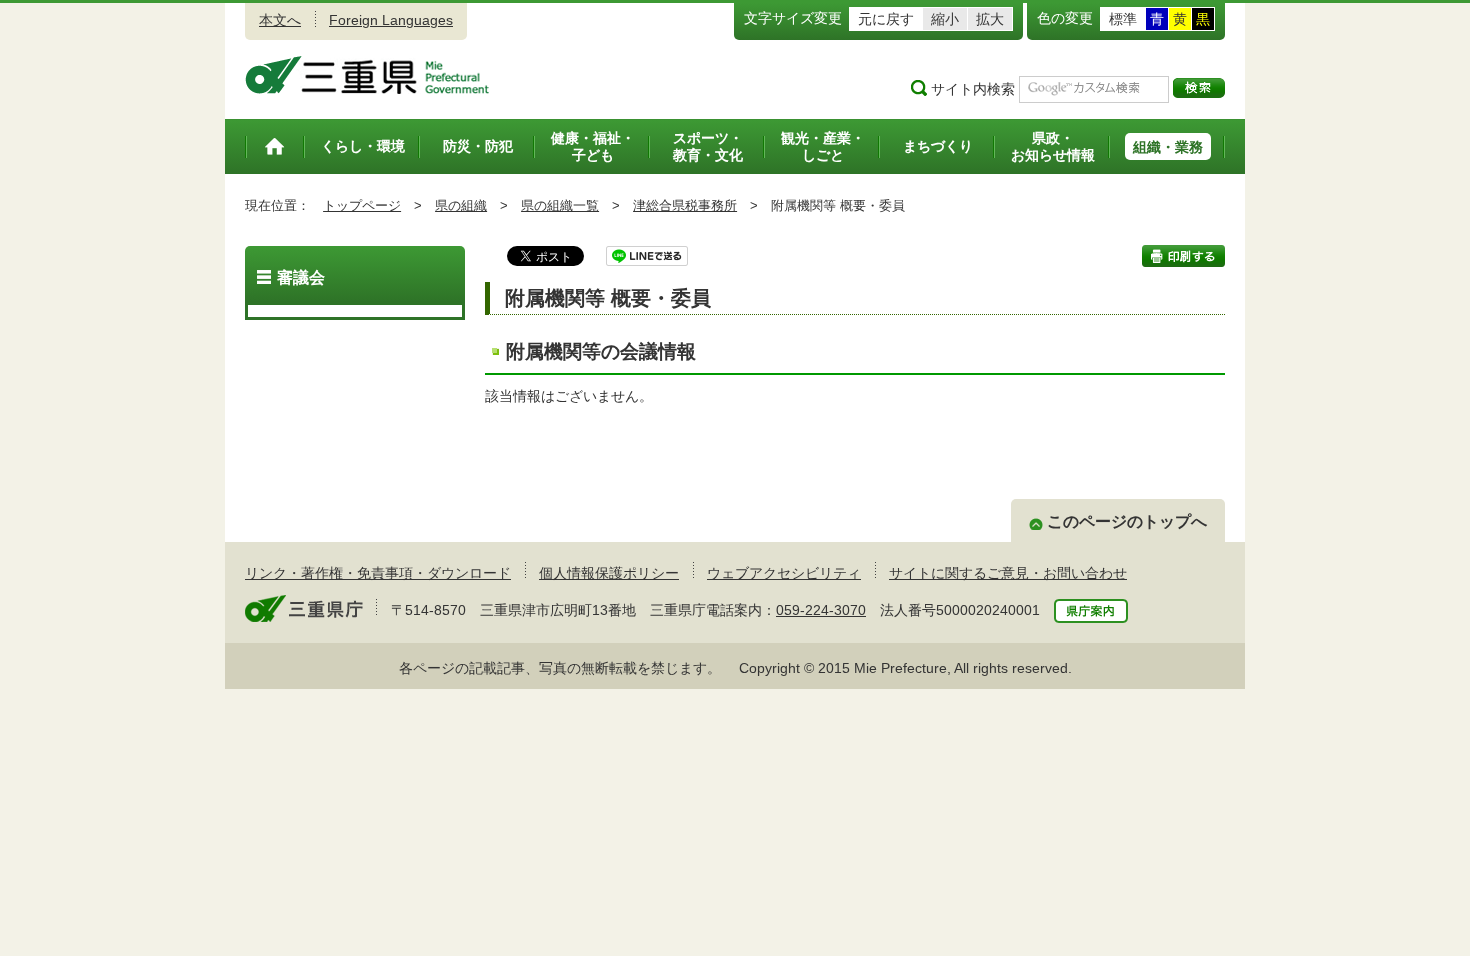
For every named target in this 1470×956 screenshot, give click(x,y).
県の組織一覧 (560, 205)
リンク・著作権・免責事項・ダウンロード (378, 573)
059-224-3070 (821, 610)
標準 (1123, 19)
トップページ (362, 205)
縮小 (945, 19)
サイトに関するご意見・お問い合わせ (1008, 573)
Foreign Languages (391, 20)
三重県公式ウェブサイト (367, 75)
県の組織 (461, 205)
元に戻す (886, 19)
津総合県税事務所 (685, 205)
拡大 (990, 19)
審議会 (301, 277)
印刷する (1183, 256)
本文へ (280, 20)
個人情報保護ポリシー (609, 573)
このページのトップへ (1127, 521)
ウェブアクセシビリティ (784, 573)
